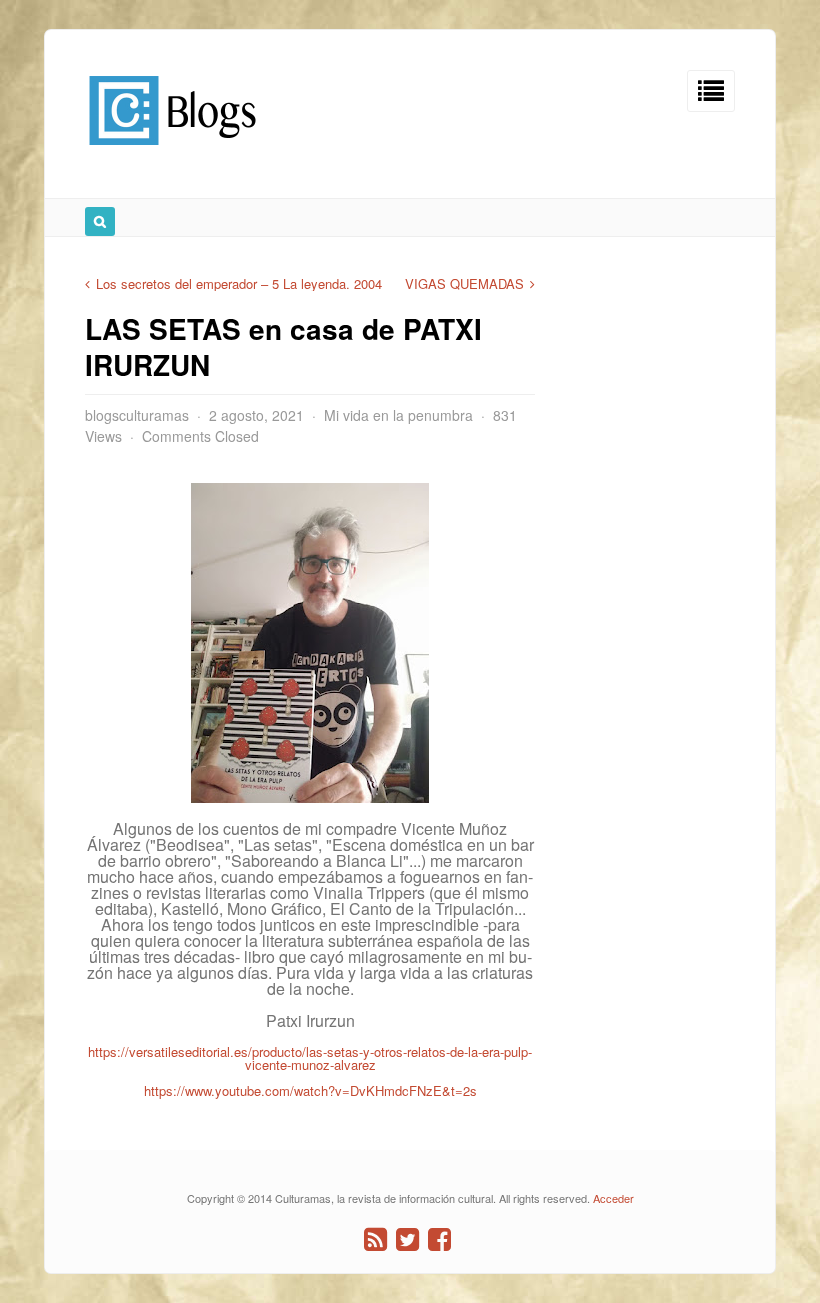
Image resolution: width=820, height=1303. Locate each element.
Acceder (613, 1198)
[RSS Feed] (375, 1239)
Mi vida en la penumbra (398, 415)
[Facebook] (439, 1239)
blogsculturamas (137, 415)
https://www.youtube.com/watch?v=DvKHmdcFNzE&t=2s (310, 1090)
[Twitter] (407, 1239)
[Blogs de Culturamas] (172, 152)
